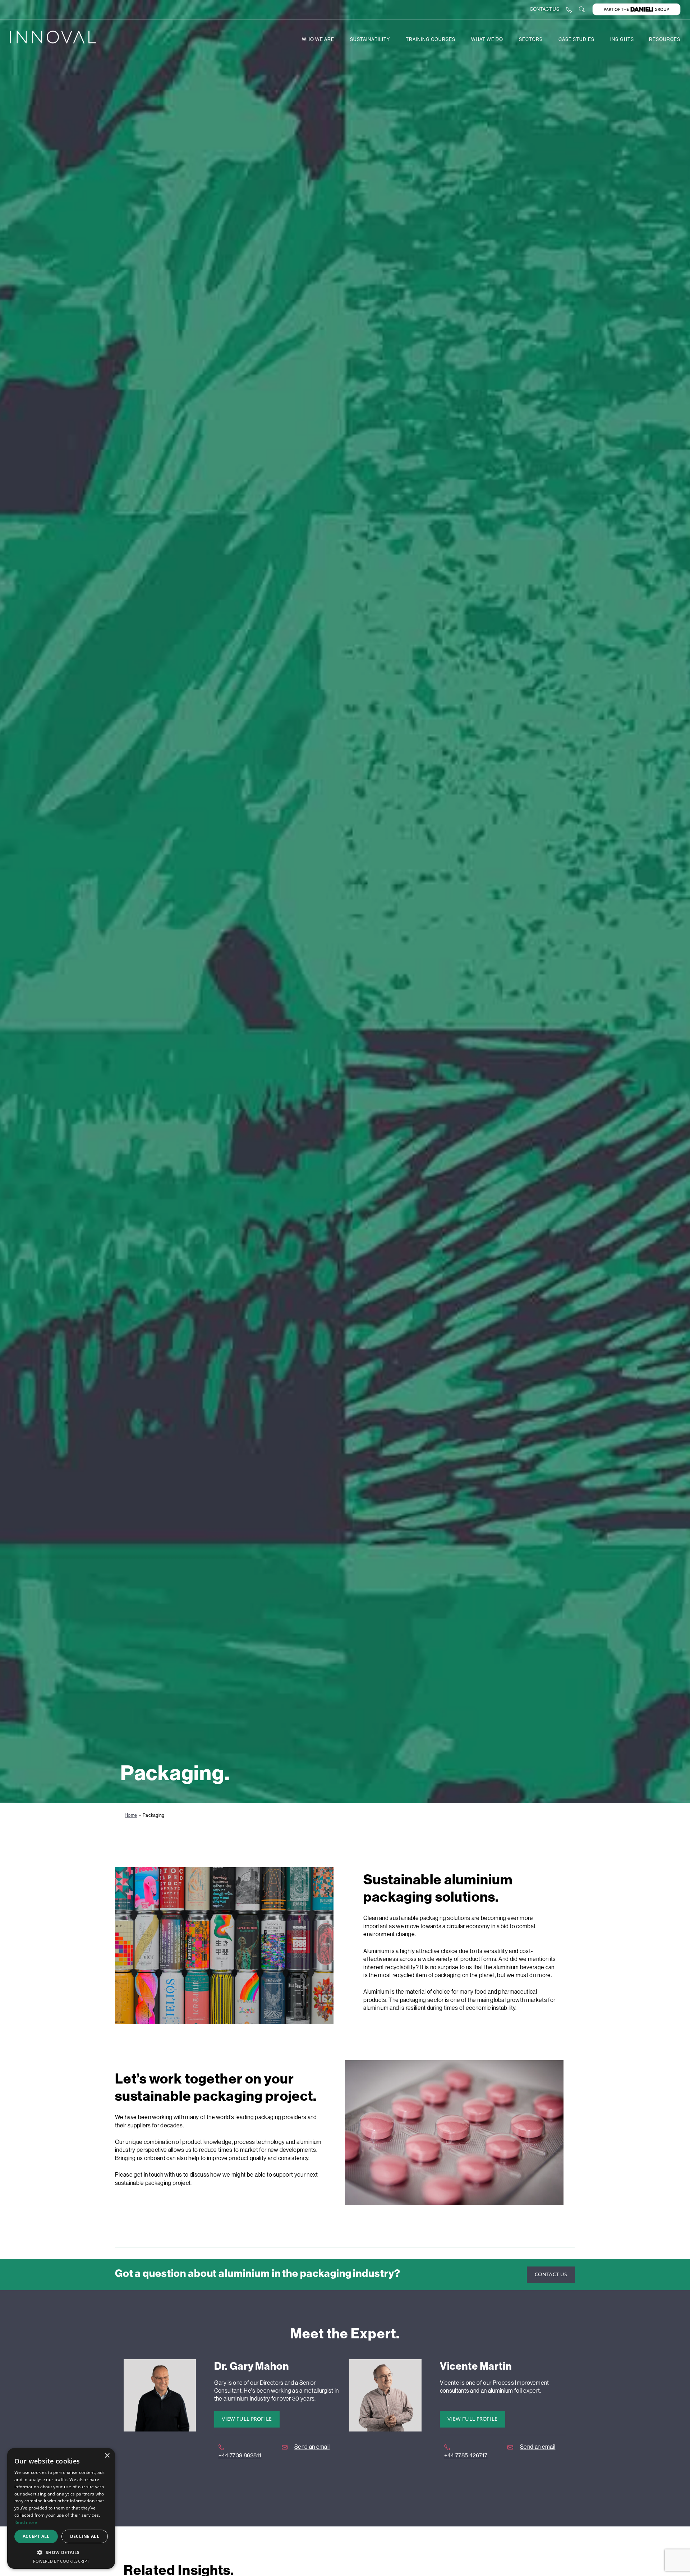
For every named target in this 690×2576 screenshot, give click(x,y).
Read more (26, 2522)
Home (131, 1815)
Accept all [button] (36, 2536)
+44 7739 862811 (240, 2455)
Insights (622, 39)
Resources (665, 39)
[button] (61, 2552)
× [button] (107, 2456)
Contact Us (551, 2275)
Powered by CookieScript (61, 2561)
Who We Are (318, 39)
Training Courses (431, 39)
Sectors (531, 39)
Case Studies (576, 39)
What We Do (487, 39)
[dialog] (61, 2508)
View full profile (247, 2419)
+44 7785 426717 (466, 2455)
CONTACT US (544, 9)
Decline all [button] (85, 2536)
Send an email (312, 2447)
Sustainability (370, 39)
